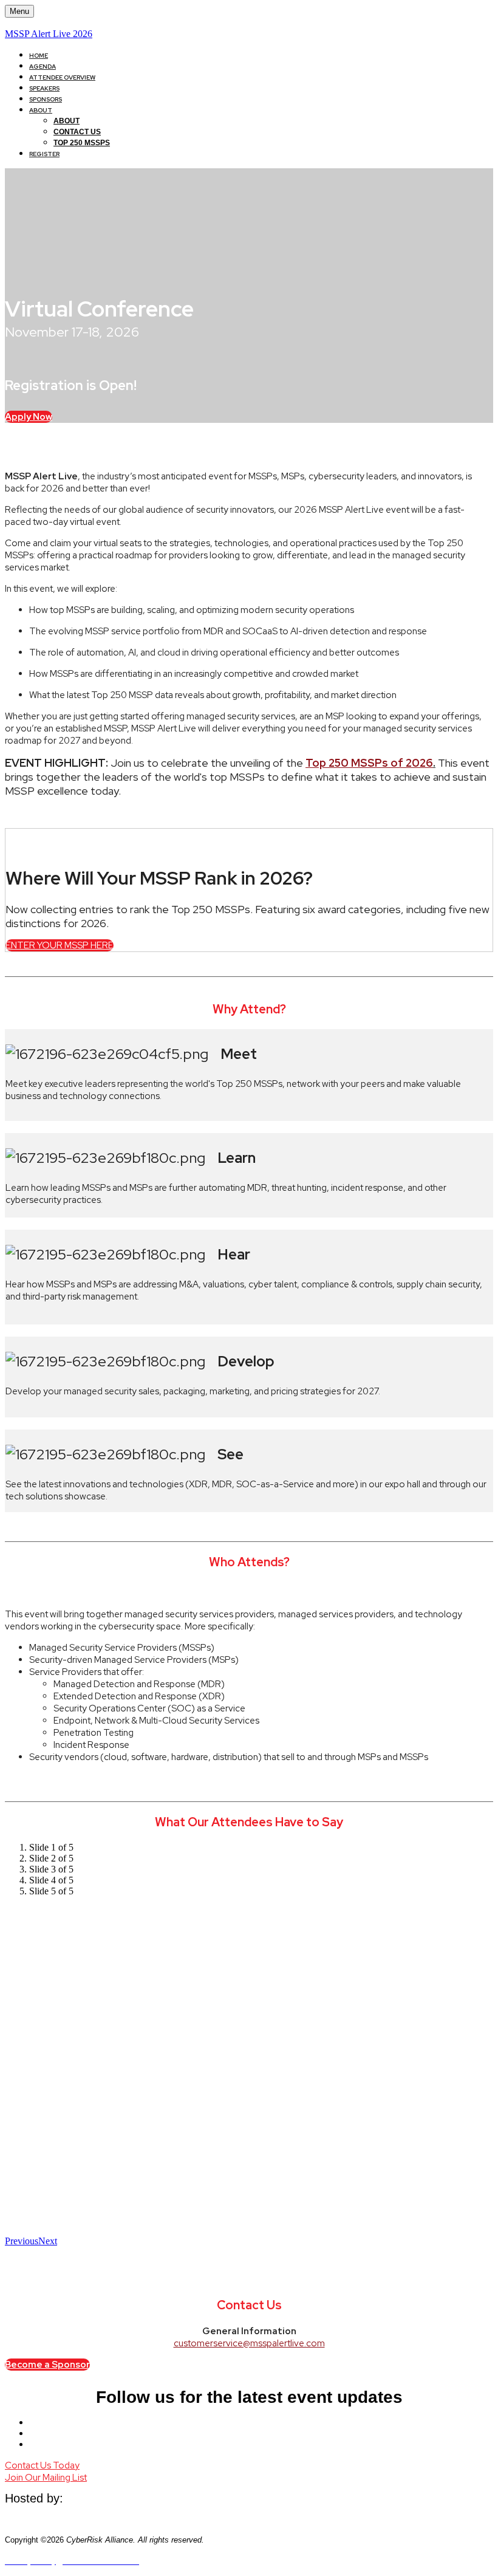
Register (44, 154)
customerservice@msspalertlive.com (249, 2343)
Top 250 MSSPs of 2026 (369, 763)
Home (39, 56)
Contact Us (77, 132)
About (41, 110)
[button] (29, 417)
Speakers (44, 88)
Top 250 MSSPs (82, 143)
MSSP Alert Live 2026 (49, 34)
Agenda (43, 67)
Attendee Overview (62, 77)
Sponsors (46, 99)
